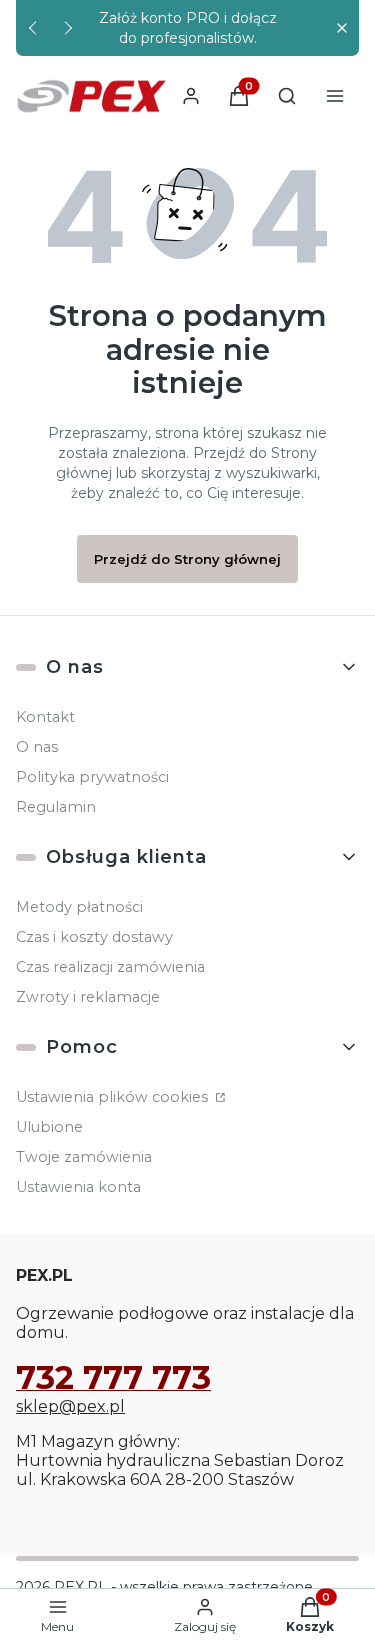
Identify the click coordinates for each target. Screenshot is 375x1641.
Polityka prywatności (92, 777)
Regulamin (56, 807)
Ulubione (49, 1127)
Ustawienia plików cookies (114, 1097)
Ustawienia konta (78, 1187)
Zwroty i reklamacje (88, 997)
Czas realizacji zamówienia (110, 967)
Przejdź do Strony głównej (187, 559)
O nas (37, 747)
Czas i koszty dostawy (94, 937)
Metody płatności (79, 907)
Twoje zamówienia (84, 1157)
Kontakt (45, 717)
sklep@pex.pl (70, 1406)
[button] (341, 28)
